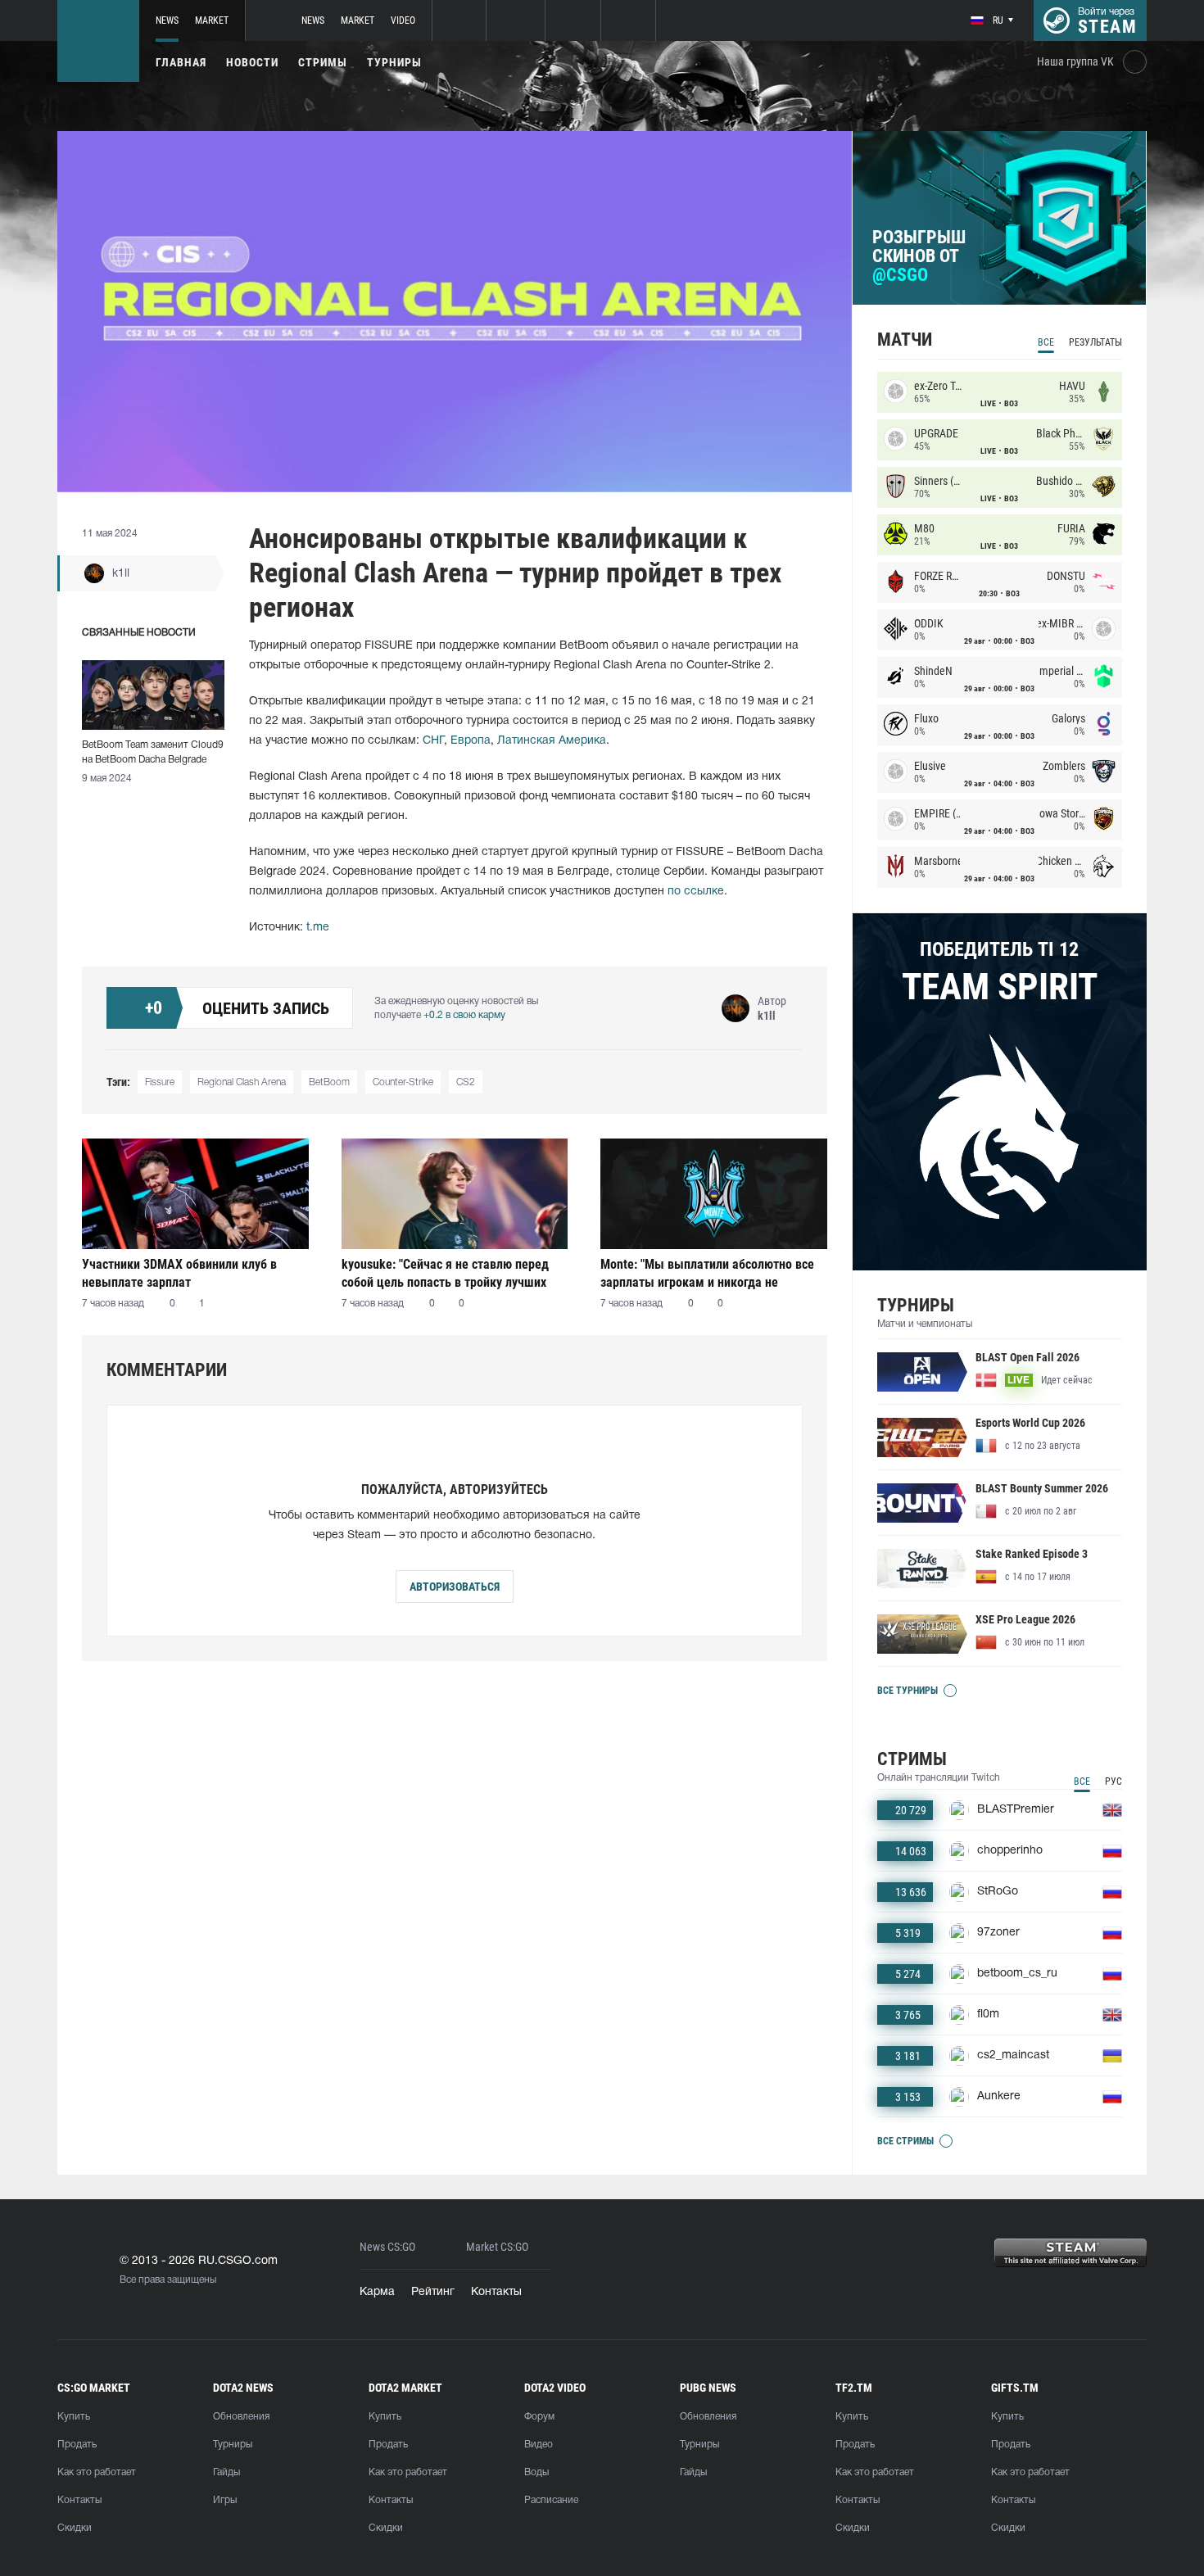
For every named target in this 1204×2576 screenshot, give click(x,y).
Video (403, 20)
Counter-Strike (403, 1082)
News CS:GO (387, 2247)
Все (1046, 342)
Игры (225, 2500)
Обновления (241, 2417)
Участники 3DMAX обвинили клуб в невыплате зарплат (179, 1273)
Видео (539, 2445)
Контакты (496, 2292)
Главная (181, 62)
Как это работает (97, 2472)
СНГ (433, 741)
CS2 (466, 1082)
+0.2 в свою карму (464, 1015)
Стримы (323, 62)
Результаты (1095, 342)
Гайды (226, 2472)
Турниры (394, 62)
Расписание (551, 2500)
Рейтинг (433, 2292)
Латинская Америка (552, 741)
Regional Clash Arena (242, 1082)
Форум (539, 2417)
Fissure (160, 1082)
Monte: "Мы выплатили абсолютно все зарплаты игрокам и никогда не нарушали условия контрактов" (707, 1273)
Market (212, 20)
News (167, 20)
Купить (74, 2417)
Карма (377, 2292)
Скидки (75, 2528)
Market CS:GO (497, 2247)
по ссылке (696, 892)
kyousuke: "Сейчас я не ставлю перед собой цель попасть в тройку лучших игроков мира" (445, 1273)
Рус (1113, 1781)
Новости (252, 62)
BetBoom (329, 1082)
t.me (318, 928)
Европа (471, 741)
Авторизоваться (455, 1587)
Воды (536, 2472)
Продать (77, 2445)
